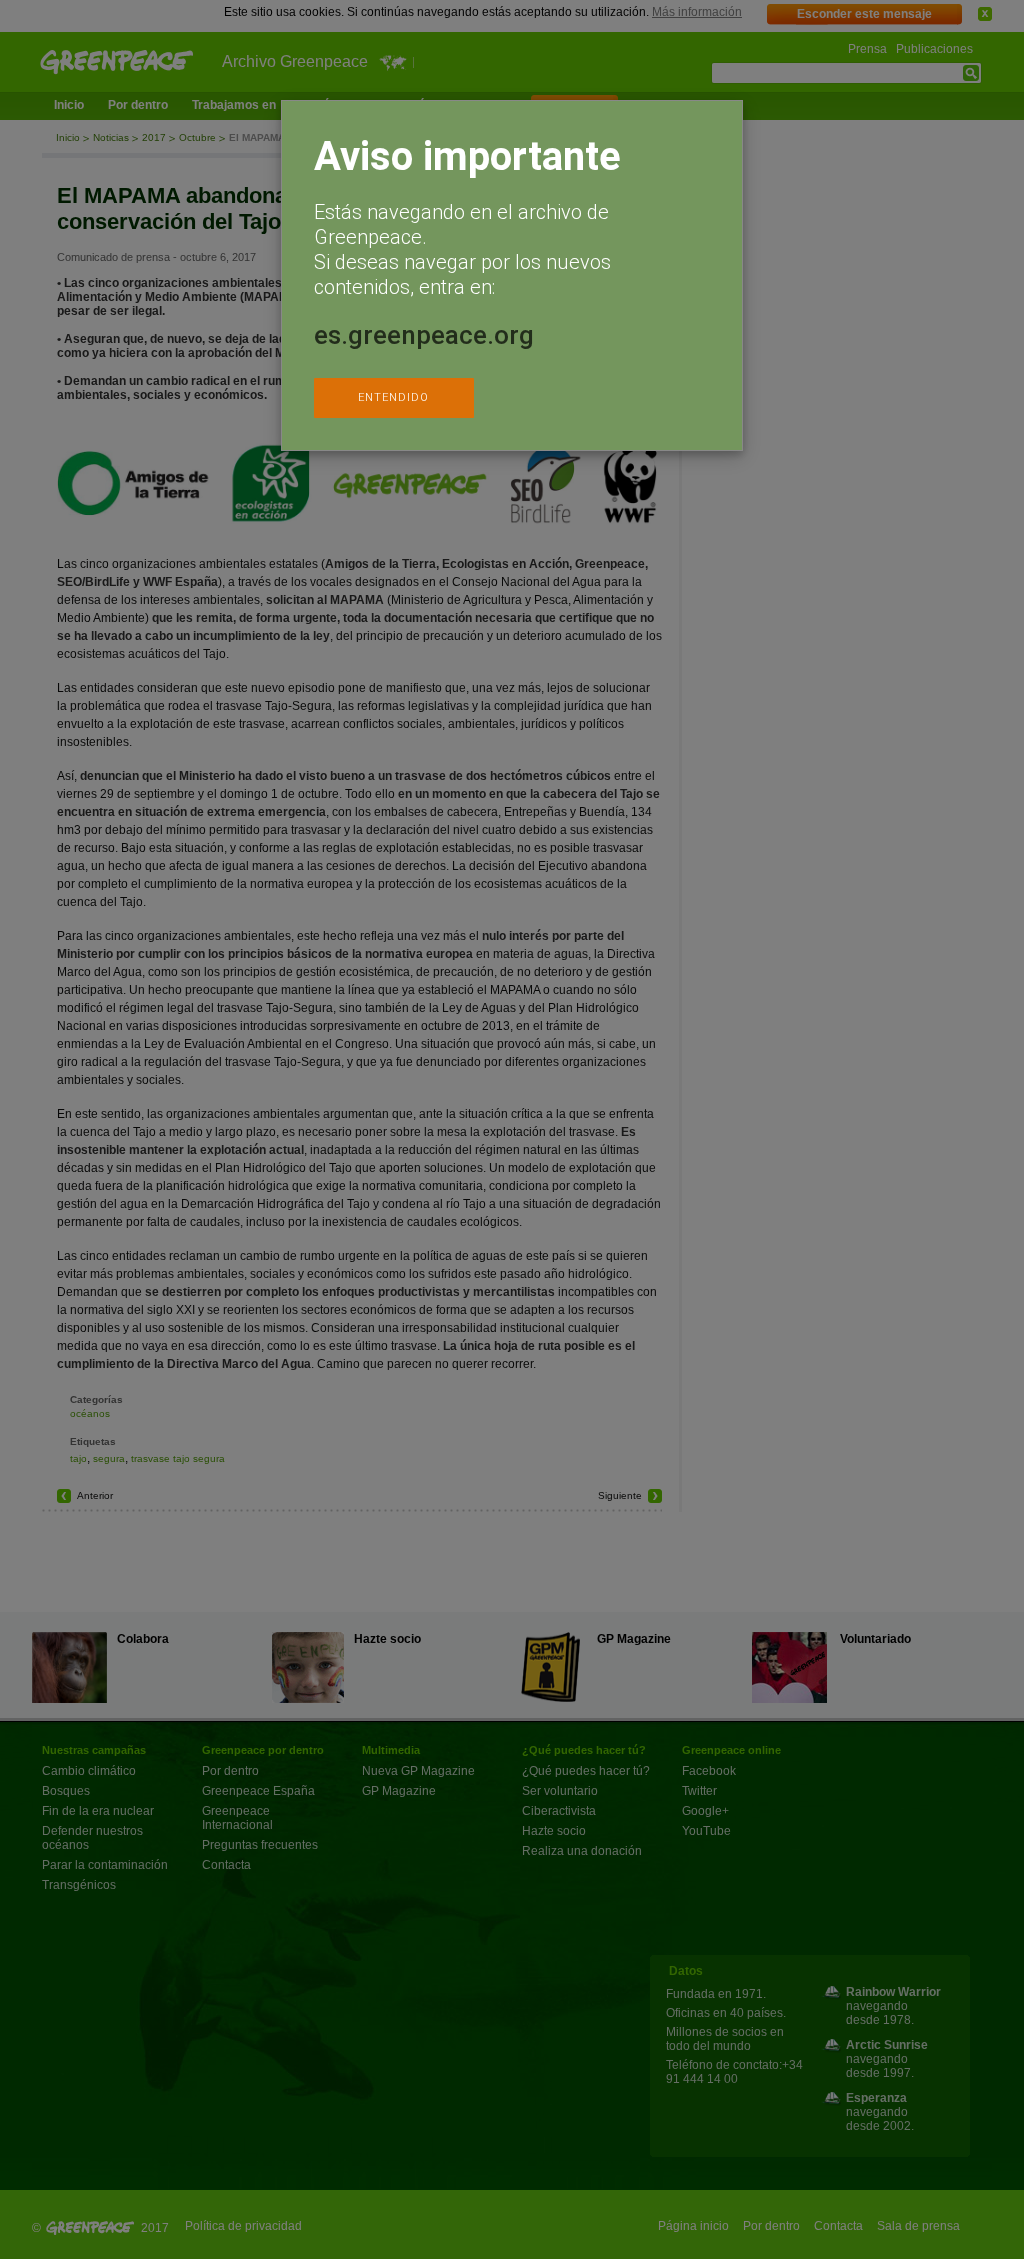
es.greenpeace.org (424, 335)
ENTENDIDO (393, 397)
